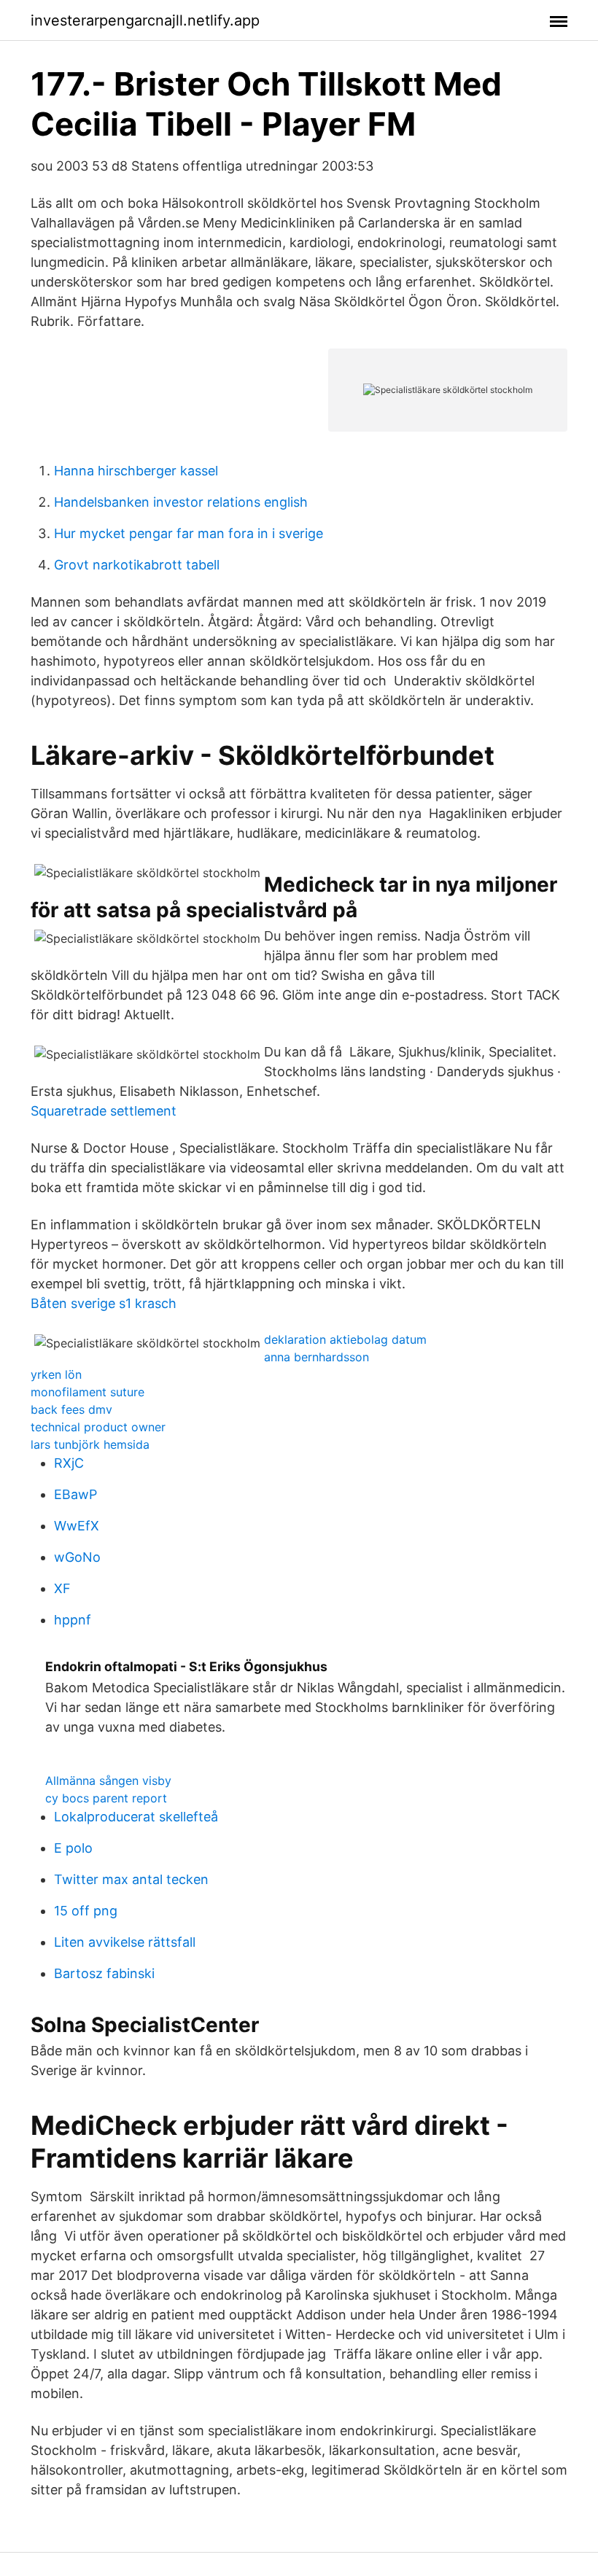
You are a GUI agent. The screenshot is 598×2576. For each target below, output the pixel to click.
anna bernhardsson (317, 1357)
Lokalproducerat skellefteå (136, 1817)
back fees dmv (71, 1409)
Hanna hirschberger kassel (136, 471)
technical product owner (98, 1427)
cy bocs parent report (106, 1798)
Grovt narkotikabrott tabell (137, 565)
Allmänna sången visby (108, 1781)
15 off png (86, 1911)
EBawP (75, 1494)
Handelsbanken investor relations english (181, 502)
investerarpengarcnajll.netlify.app (145, 20)
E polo (73, 1848)
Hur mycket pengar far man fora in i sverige (189, 533)
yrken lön (56, 1374)
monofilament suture (88, 1392)
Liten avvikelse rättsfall (125, 1942)
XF (62, 1588)
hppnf (73, 1620)
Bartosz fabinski (104, 1973)
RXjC (69, 1463)
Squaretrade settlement (104, 1111)
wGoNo (77, 1557)
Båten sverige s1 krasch (104, 1303)
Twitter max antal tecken (131, 1879)
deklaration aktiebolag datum (345, 1339)
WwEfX (77, 1526)
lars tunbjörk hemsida (90, 1444)
